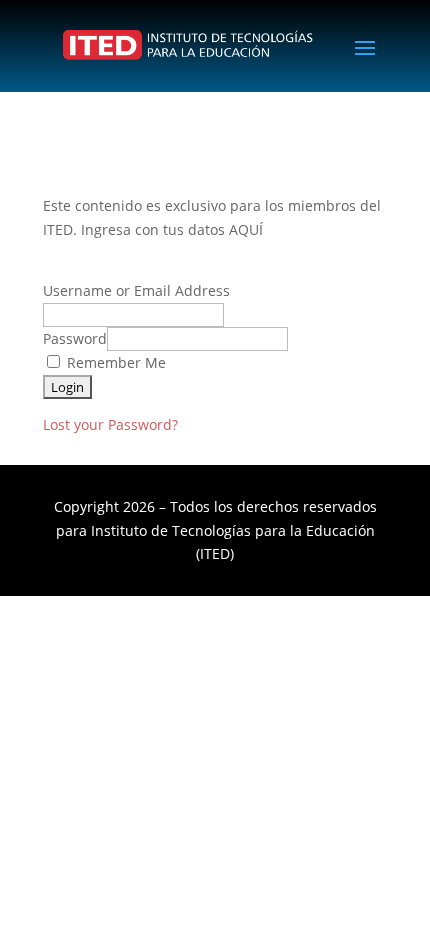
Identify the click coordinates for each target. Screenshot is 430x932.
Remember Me (114, 362)
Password (75, 338)
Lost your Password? (110, 424)
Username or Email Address (136, 290)
